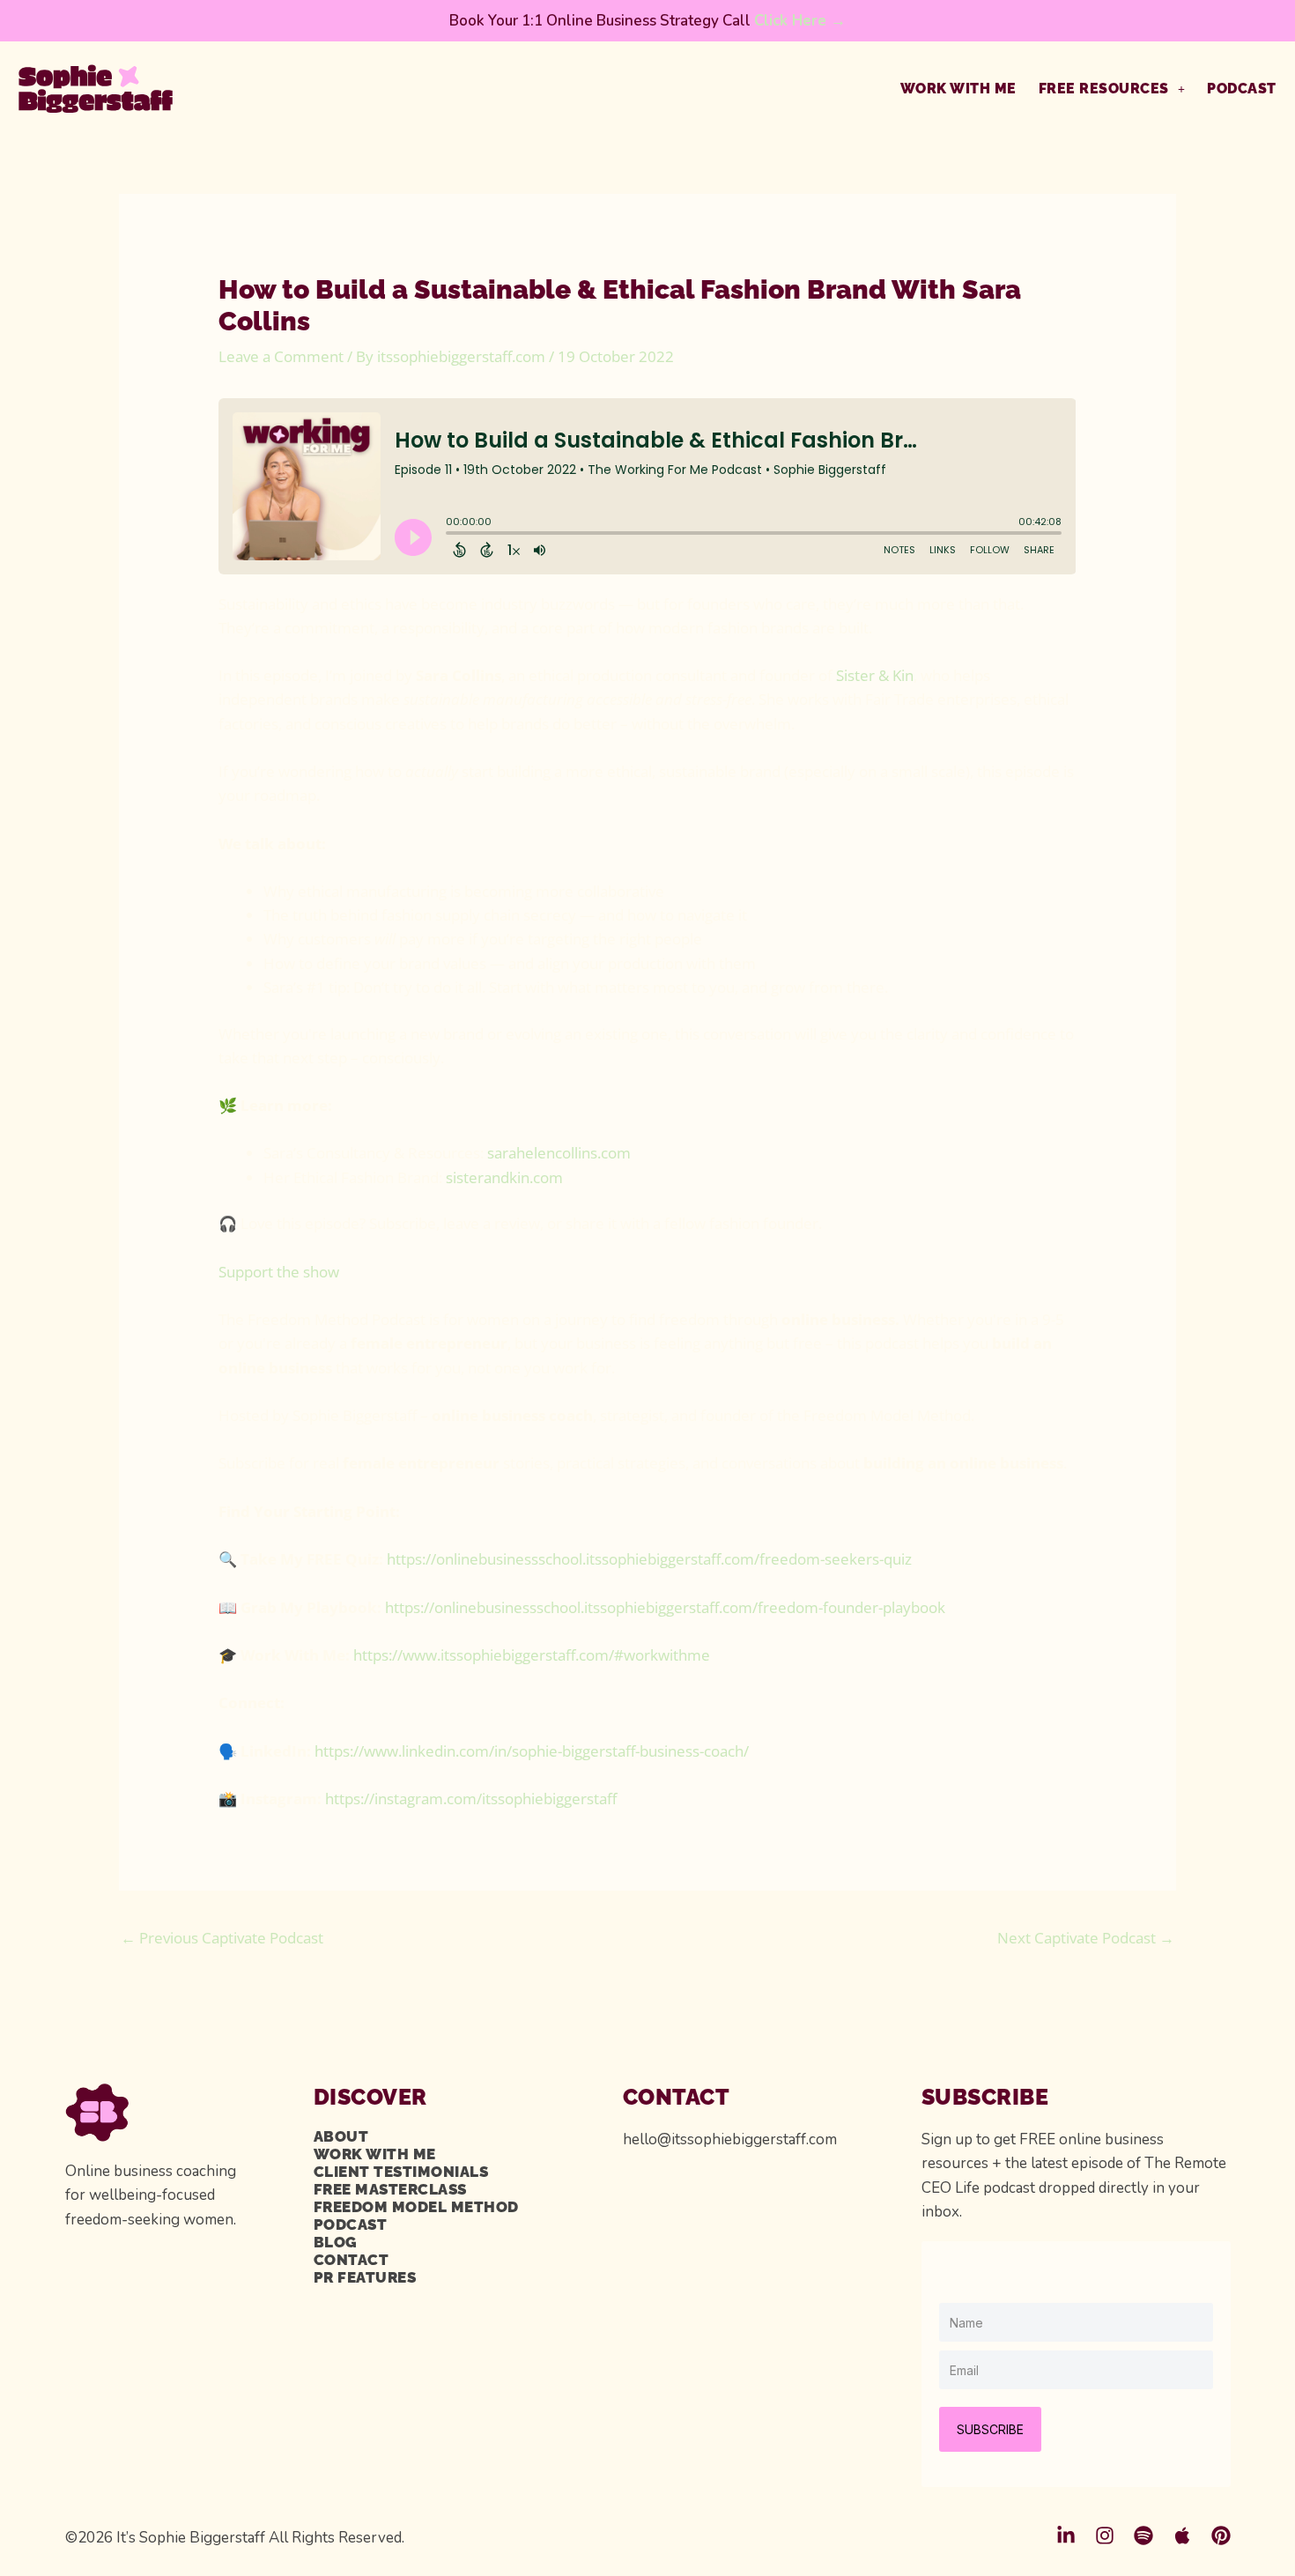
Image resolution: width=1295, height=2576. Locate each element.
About (341, 2136)
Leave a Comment (281, 356)
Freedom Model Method (416, 2207)
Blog (336, 2242)
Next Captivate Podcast (1086, 1938)
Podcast (1242, 89)
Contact (351, 2260)
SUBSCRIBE (990, 2429)
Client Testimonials (401, 2172)
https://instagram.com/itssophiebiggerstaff (471, 1799)
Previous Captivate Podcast (222, 1938)
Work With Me (958, 89)
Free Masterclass (390, 2189)
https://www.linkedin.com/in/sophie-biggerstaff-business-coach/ (532, 1751)
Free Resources (1104, 89)
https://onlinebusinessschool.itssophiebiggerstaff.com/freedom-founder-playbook (665, 1607)
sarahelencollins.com (559, 1153)
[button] (1112, 89)
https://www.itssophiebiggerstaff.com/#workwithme (532, 1655)
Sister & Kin (875, 675)
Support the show (279, 1272)
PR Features (365, 2277)
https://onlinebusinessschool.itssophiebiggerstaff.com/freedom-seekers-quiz (649, 1559)
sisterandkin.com (504, 1177)
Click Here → (800, 21)
